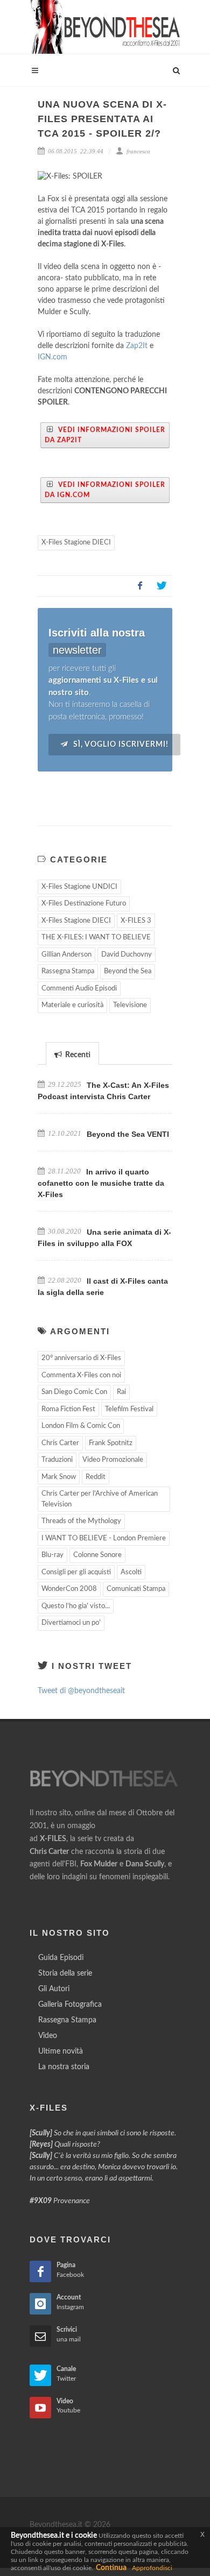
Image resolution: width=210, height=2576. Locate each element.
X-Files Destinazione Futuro (84, 904)
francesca (138, 151)
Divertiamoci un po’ (71, 1623)
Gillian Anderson (66, 955)
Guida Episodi (61, 1958)
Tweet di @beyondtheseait (81, 1691)
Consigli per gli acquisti (76, 1572)
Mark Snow (59, 1477)
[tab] (72, 1053)
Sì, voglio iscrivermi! (120, 745)
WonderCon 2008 (69, 1589)
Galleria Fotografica (70, 2005)
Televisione (130, 1005)
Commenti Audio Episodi (79, 989)
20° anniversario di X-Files (81, 1358)
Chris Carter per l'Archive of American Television (100, 1499)
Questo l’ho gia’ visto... (76, 1606)
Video (48, 2036)
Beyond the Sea (128, 971)
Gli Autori (54, 1989)
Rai (121, 1392)
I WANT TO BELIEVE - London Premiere (104, 1538)
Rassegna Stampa (68, 971)
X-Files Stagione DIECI (76, 543)
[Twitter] (162, 586)
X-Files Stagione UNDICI (79, 887)
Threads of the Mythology (81, 1521)
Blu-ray (52, 1555)
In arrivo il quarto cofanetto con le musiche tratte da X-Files (101, 1183)
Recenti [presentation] (77, 1055)
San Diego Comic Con (74, 1392)
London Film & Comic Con (81, 1426)
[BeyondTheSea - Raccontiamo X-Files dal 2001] (105, 27)
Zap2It (137, 346)
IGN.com (52, 357)
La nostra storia (64, 2067)
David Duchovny (127, 955)
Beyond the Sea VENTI (128, 1134)
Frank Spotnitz (111, 1443)
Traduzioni (57, 1460)
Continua (111, 2568)
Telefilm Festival (129, 1409)
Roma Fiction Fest (68, 1409)
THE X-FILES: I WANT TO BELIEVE (96, 937)
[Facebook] (140, 586)
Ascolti (131, 1572)
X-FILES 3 (136, 921)
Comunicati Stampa (136, 1589)
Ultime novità (61, 2051)
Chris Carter (60, 1443)
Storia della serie (65, 1973)
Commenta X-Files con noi (81, 1375)
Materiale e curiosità (72, 1005)
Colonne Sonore (97, 1555)
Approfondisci (152, 2568)
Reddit (96, 1477)
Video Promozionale (113, 1460)
